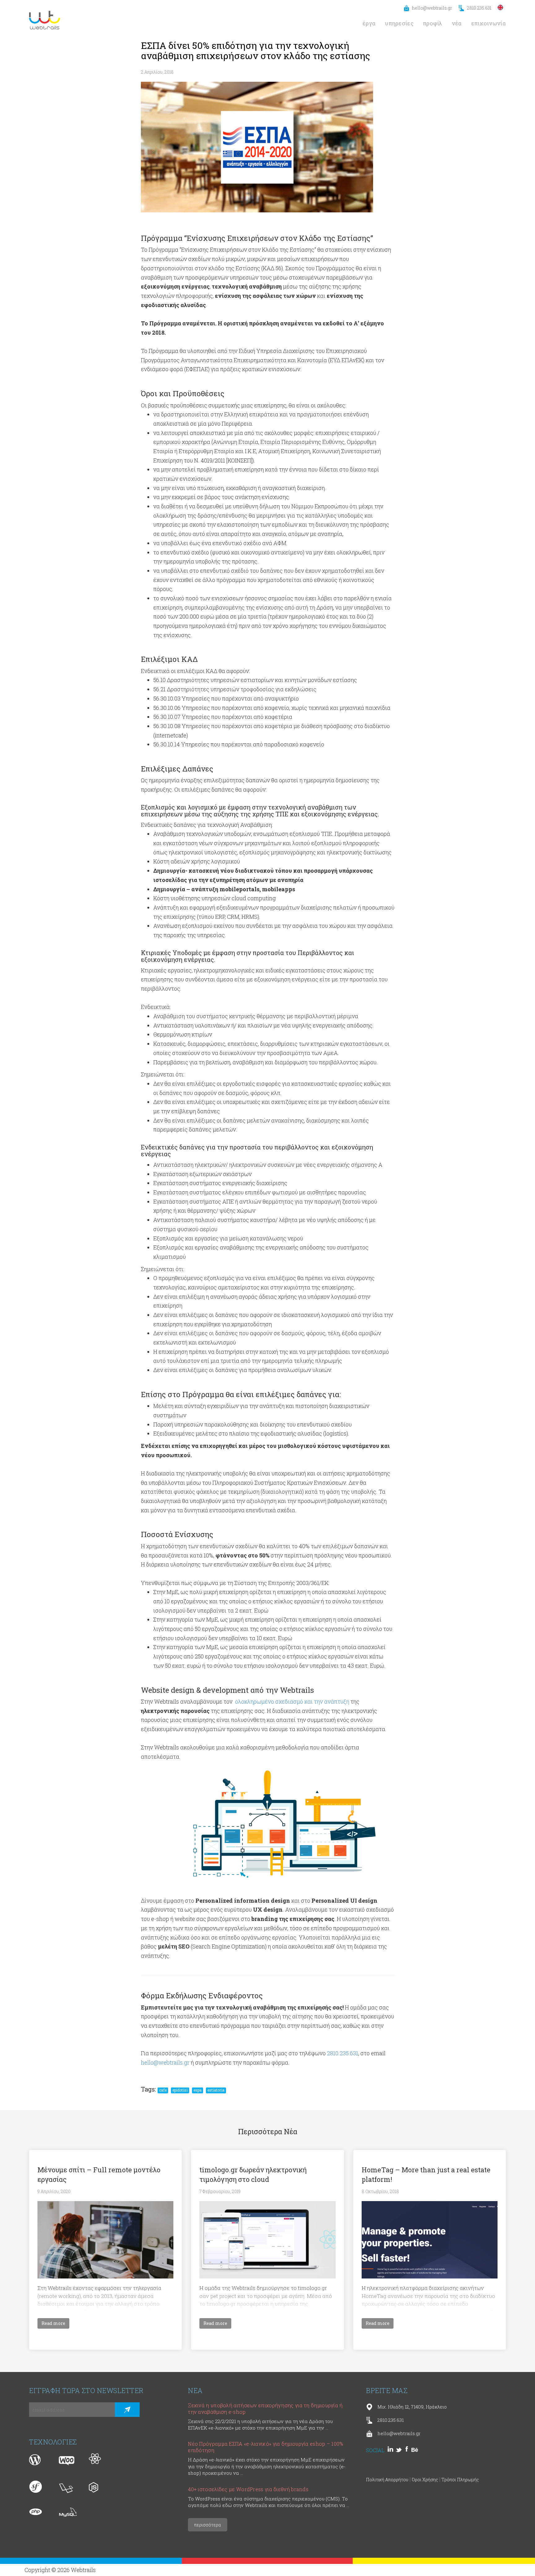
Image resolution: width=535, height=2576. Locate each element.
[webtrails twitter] (400, 2450)
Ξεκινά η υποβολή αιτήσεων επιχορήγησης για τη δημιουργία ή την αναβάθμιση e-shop (265, 2409)
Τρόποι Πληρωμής (460, 2480)
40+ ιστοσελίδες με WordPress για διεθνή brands (248, 2489)
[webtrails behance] (416, 2450)
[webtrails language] (501, 7)
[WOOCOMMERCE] (68, 2460)
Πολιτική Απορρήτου (387, 2480)
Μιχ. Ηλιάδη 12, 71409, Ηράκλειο (412, 2407)
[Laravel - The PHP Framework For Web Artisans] (68, 2487)
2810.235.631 (479, 8)
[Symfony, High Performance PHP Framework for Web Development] (38, 2487)
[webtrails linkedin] (392, 2450)
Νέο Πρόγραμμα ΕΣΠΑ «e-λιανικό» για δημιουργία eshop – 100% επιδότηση (265, 2447)
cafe (163, 2090)
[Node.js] (98, 2487)
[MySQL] (68, 2514)
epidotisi (180, 2090)
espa (198, 2090)
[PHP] (38, 2514)
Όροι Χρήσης (425, 2480)
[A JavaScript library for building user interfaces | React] (98, 2460)
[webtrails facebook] (408, 2450)
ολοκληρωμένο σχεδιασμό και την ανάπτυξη (292, 1701)
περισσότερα (208, 2525)
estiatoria (216, 2090)
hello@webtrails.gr (432, 8)
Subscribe (127, 2410)
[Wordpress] (38, 2460)
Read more (53, 2323)
